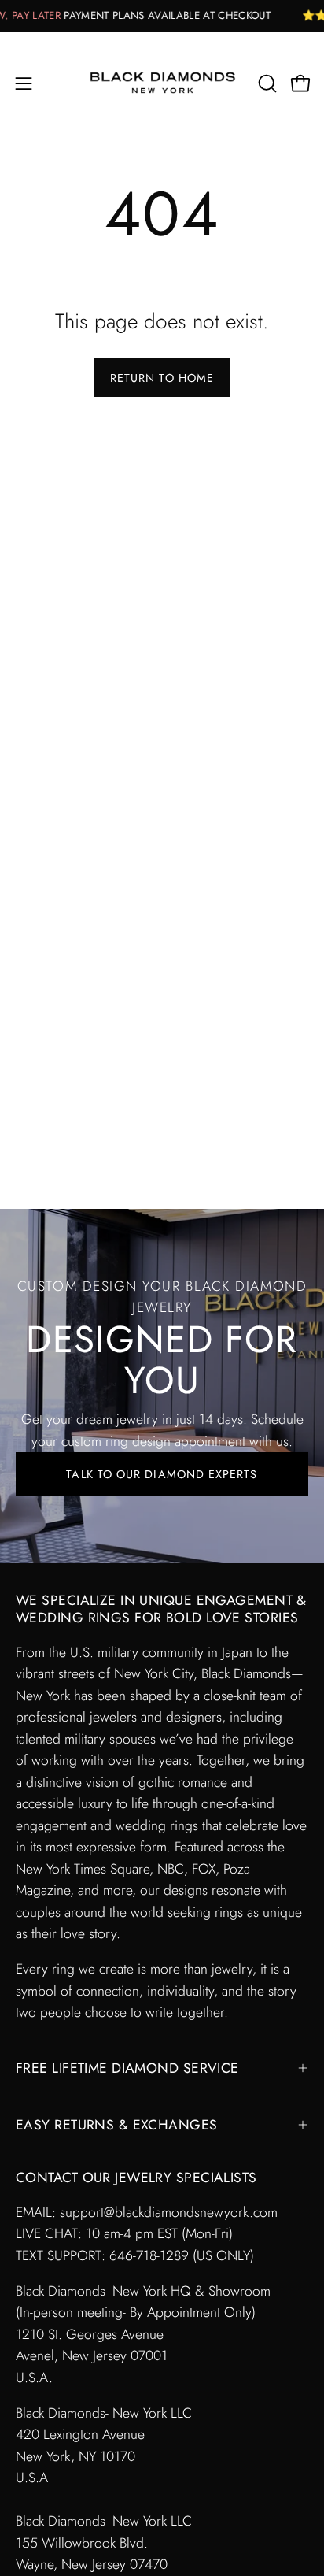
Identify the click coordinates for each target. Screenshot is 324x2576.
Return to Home (162, 378)
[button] (266, 83)
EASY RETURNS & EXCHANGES (117, 2125)
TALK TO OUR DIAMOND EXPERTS (162, 1474)
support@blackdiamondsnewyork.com (169, 2212)
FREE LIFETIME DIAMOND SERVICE (127, 2068)
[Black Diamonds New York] (162, 83)
